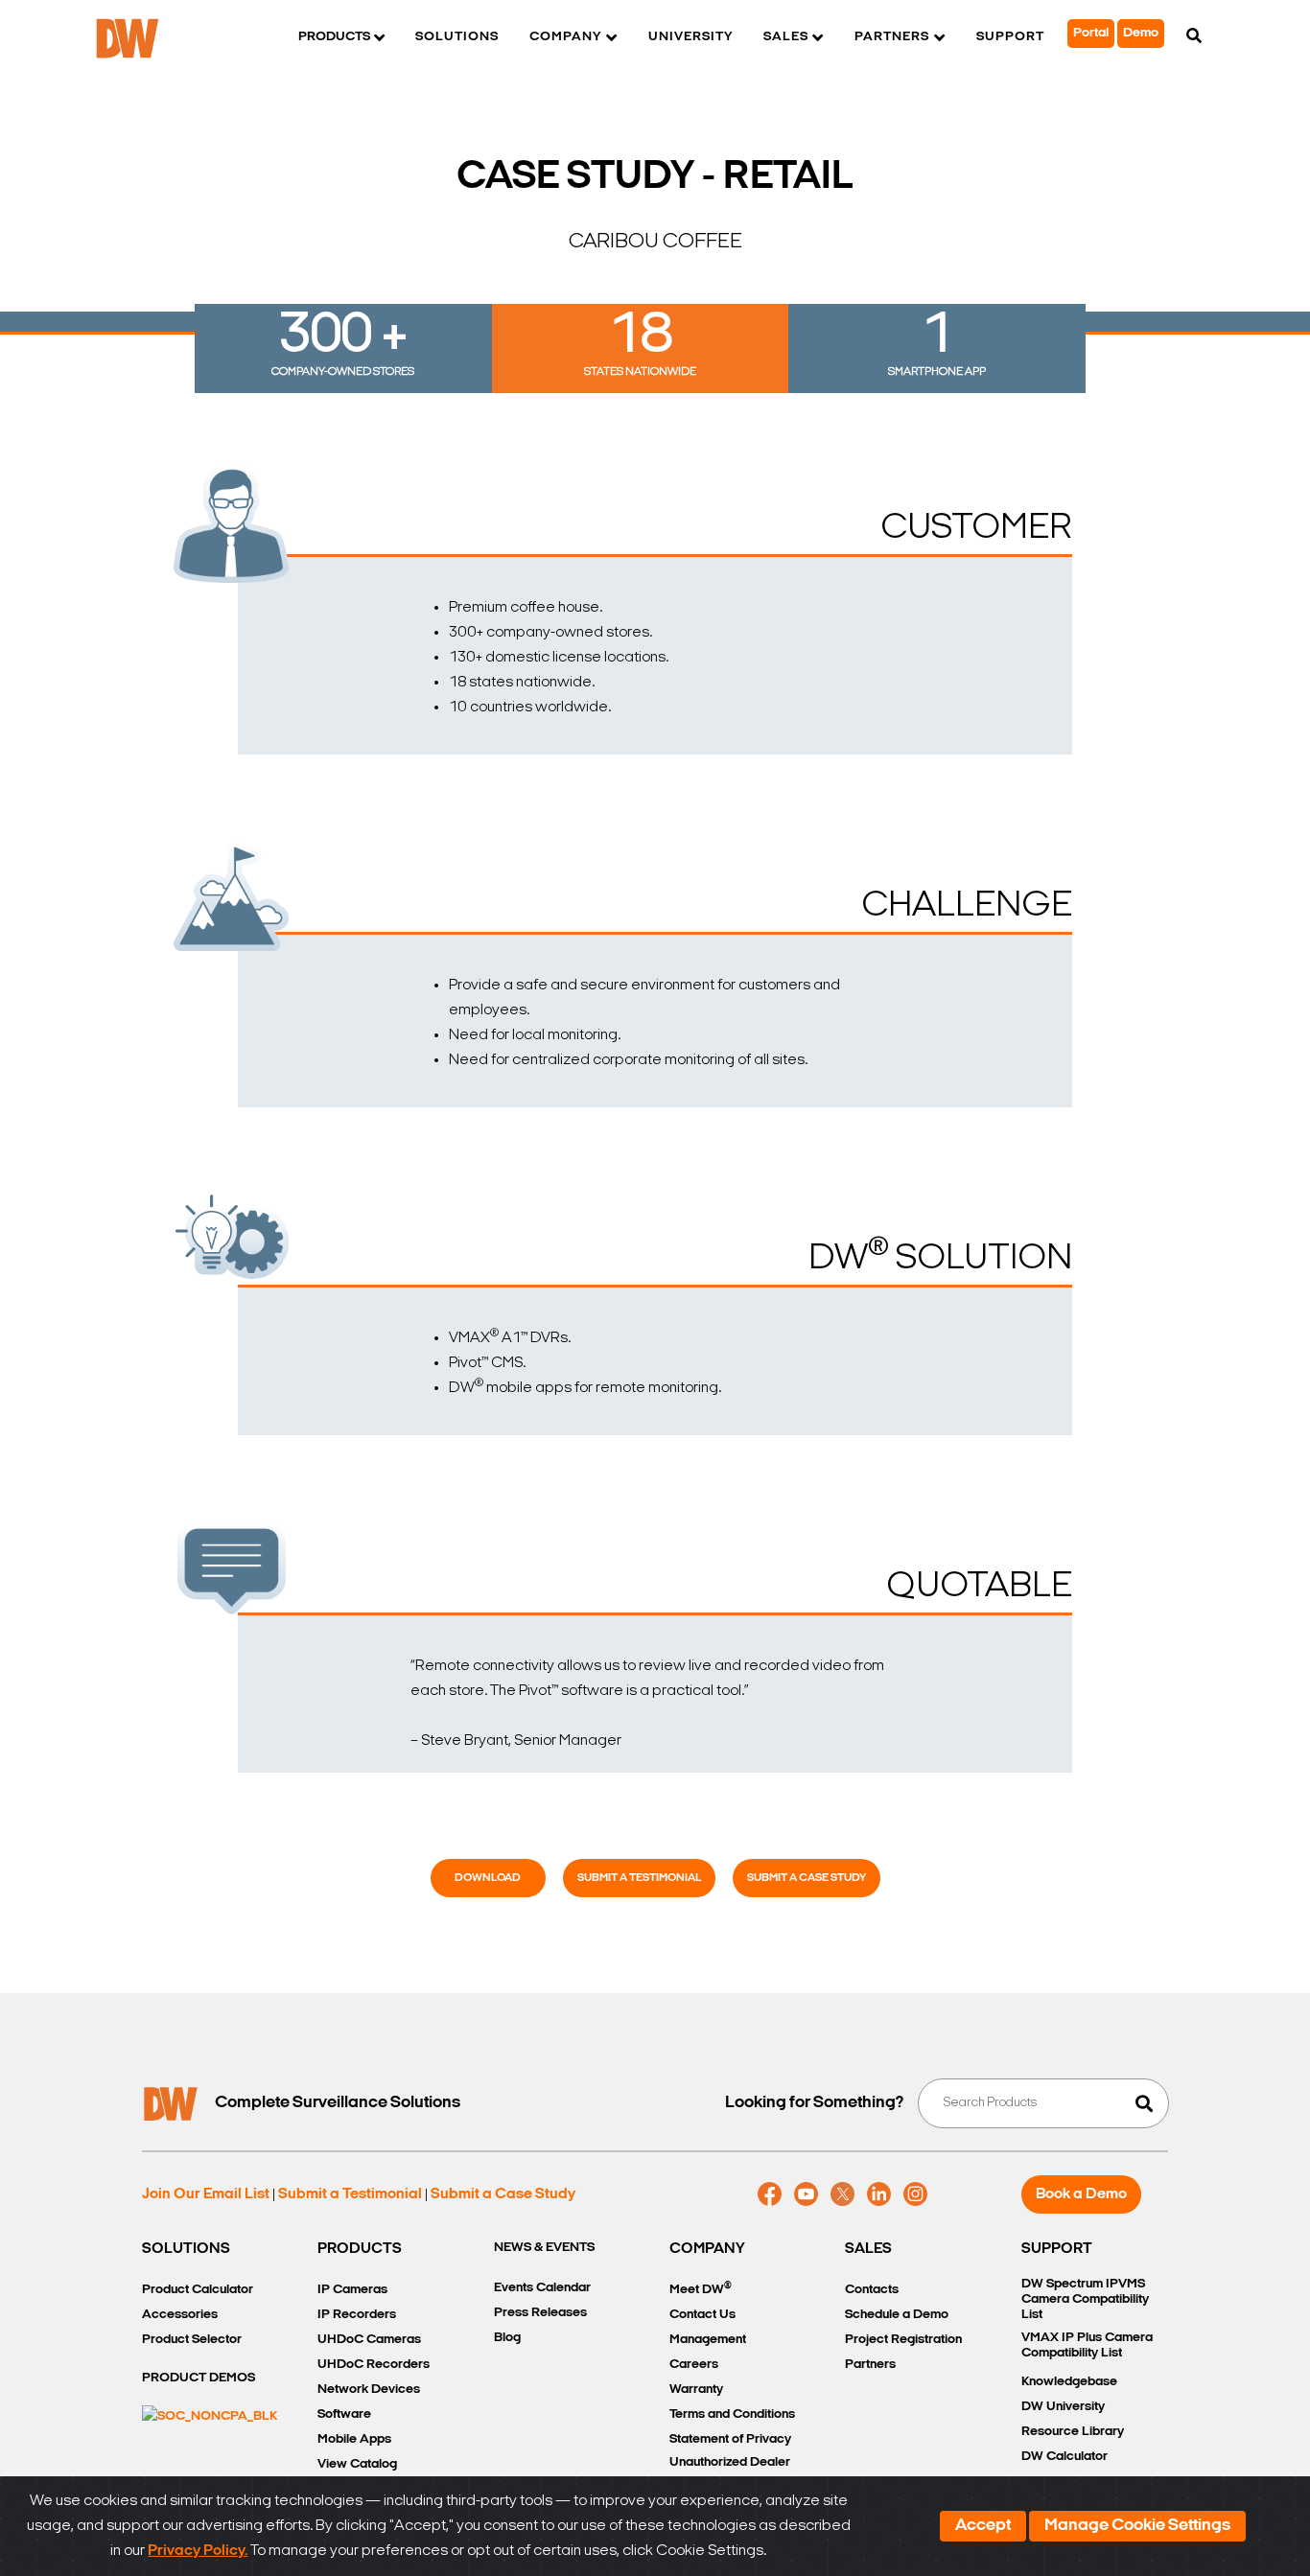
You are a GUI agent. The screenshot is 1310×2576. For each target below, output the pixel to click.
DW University (1063, 2407)
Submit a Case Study (807, 1878)
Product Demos (199, 2378)
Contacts (872, 2290)
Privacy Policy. (198, 2551)
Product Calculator (198, 2290)
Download (488, 1878)
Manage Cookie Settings (1137, 2526)
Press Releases (540, 2313)
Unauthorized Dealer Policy (730, 2474)
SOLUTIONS (186, 2249)
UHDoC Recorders (374, 2365)
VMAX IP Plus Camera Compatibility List (1087, 2345)
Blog (507, 2338)
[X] (842, 2194)
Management (708, 2340)
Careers (694, 2365)
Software (344, 2414)
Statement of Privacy (730, 2439)
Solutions (457, 37)
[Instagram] (915, 2194)
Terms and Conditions (732, 2414)
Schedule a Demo (897, 2315)
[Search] (1194, 37)
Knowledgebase (1069, 2382)
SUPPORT (1057, 2249)
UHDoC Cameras (369, 2340)
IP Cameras (352, 2290)
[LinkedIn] (879, 2194)
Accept (983, 2526)
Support (1010, 37)
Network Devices (369, 2390)
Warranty (696, 2390)
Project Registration (903, 2340)
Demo (1141, 33)
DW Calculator (1064, 2457)
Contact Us (702, 2315)
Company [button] (565, 37)
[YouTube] (806, 2194)
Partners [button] (892, 37)
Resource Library (1073, 2432)
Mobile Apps (354, 2439)
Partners (870, 2365)
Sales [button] (786, 37)
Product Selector (192, 2340)
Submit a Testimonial (639, 1878)
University (690, 37)
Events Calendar (542, 2288)
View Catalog (357, 2464)
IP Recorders (357, 2315)
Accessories (180, 2315)
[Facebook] (770, 2194)
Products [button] (334, 37)
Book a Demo (1081, 2194)
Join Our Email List (206, 2194)
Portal (1091, 33)
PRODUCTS (360, 2249)
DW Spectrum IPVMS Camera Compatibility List (1085, 2299)
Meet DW (701, 2289)
